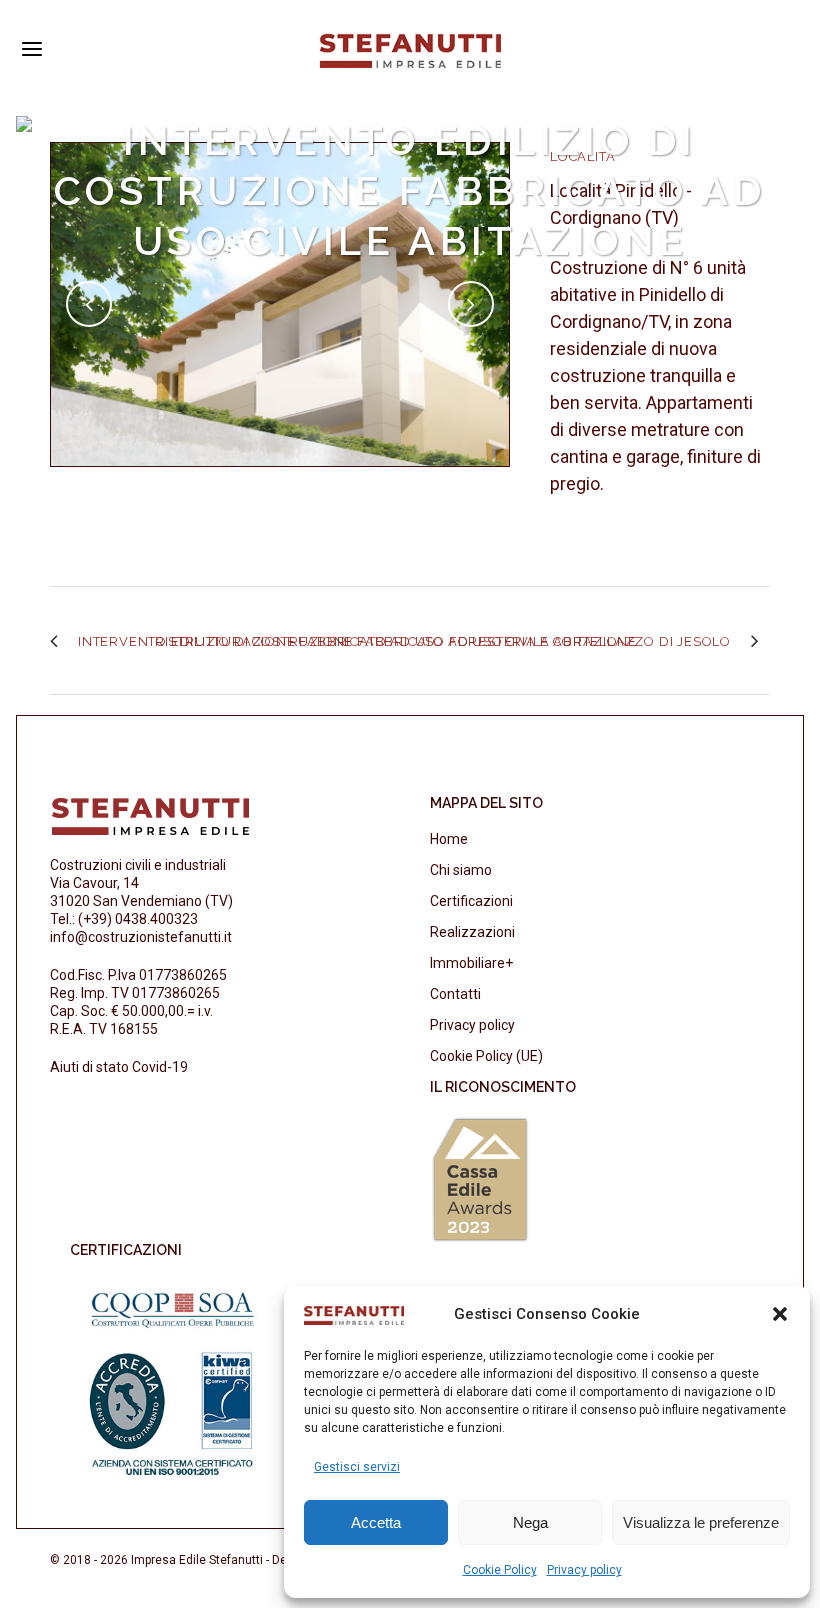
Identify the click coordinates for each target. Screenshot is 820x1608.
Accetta (376, 1522)
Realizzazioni (472, 932)
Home (449, 839)
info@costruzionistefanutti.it (141, 937)
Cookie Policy (500, 1570)
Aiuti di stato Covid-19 (119, 1067)
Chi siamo (461, 870)
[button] (780, 1314)
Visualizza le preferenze (701, 1522)
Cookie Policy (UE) (486, 1056)
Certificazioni (471, 901)
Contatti (455, 994)
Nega (530, 1522)
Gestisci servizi (357, 1467)
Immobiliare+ (471, 963)
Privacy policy (584, 1570)
